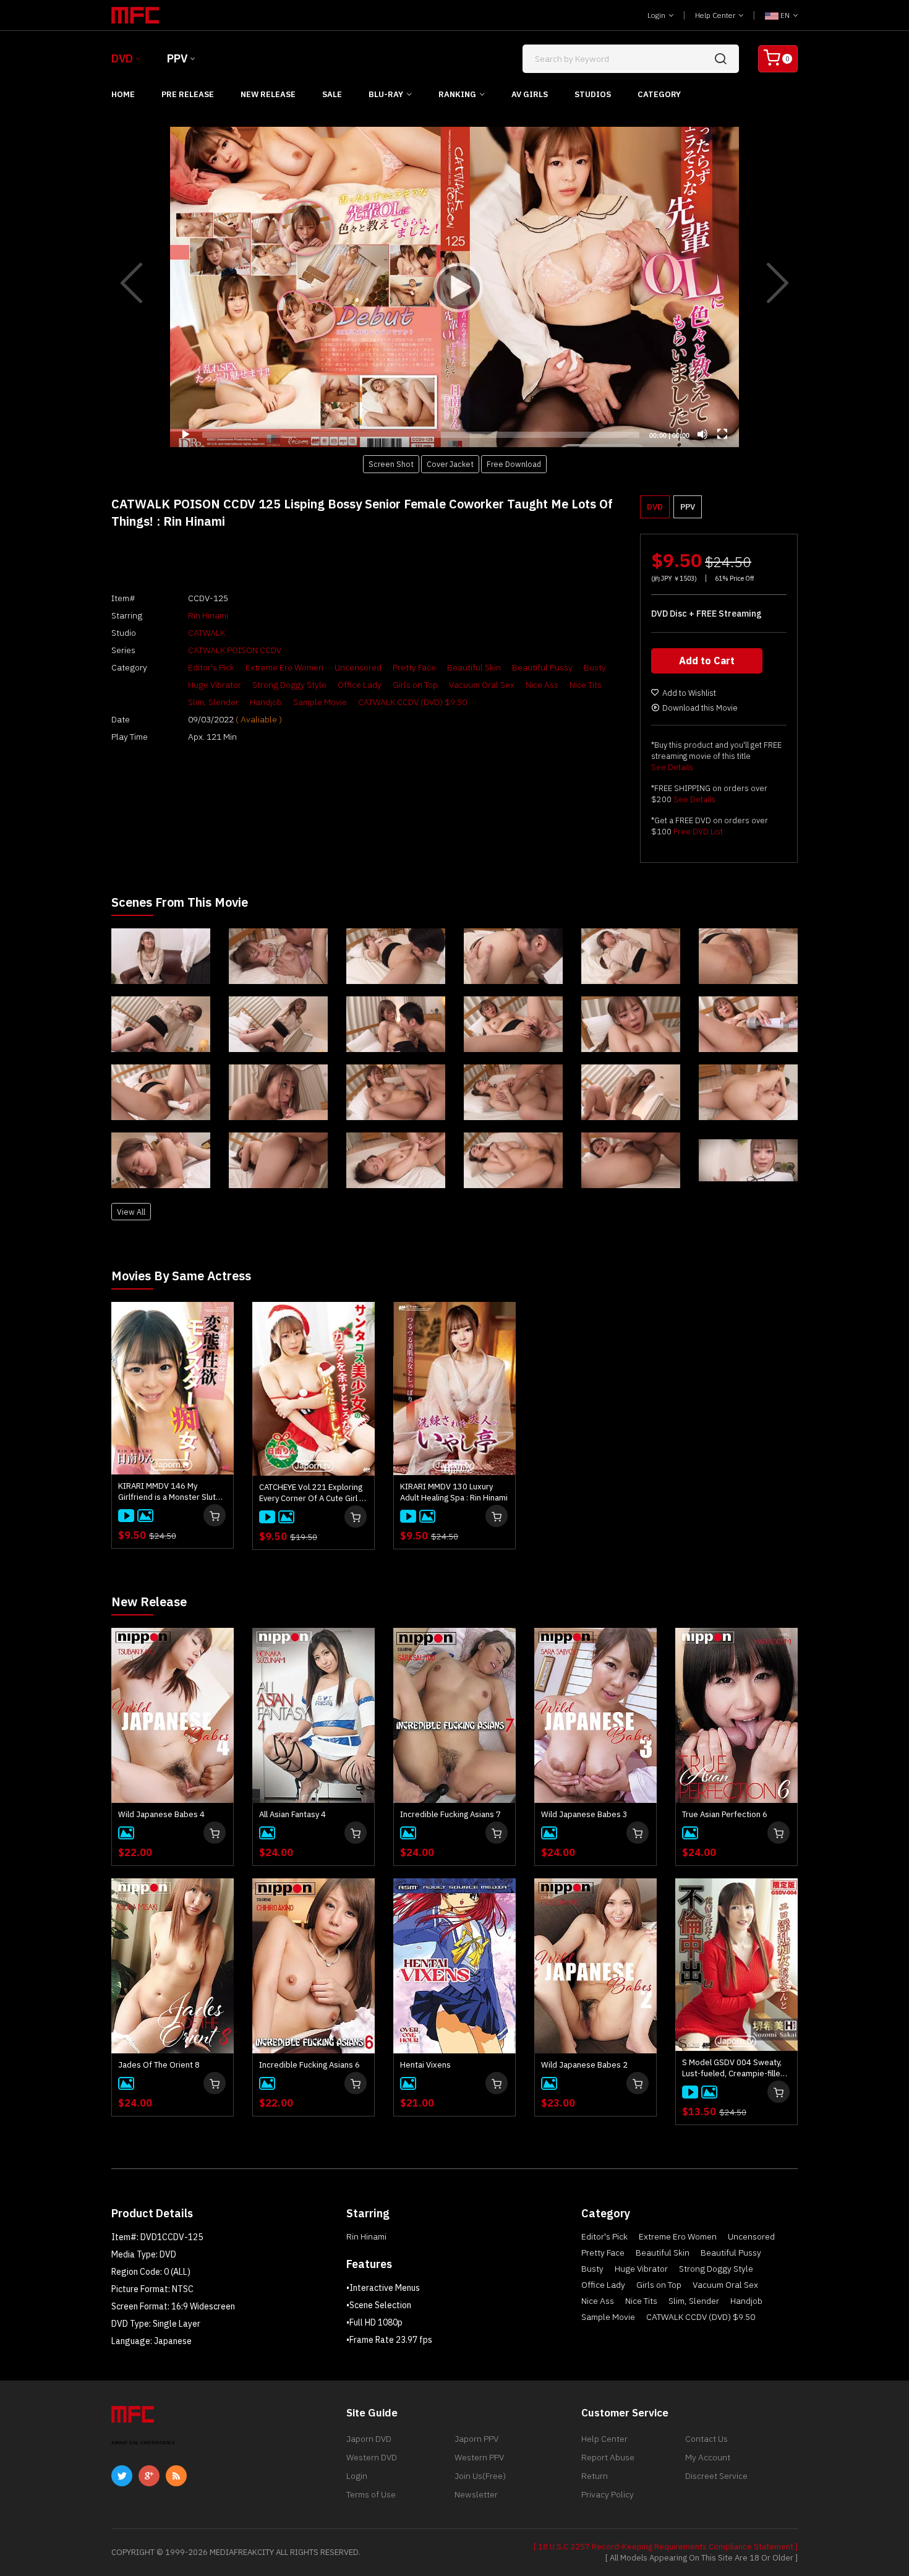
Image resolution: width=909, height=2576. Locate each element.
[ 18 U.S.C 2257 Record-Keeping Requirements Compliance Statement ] (666, 2547)
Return (595, 2476)
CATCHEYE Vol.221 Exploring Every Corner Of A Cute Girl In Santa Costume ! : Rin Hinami (313, 1493)
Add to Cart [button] (707, 661)
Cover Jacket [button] (450, 464)
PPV (177, 58)
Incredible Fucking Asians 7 (450, 1814)
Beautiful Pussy (542, 667)
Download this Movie (700, 708)
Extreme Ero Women (284, 667)
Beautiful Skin (474, 667)
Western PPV (479, 2457)
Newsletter (476, 2494)
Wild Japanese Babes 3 (584, 1814)
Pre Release (188, 94)
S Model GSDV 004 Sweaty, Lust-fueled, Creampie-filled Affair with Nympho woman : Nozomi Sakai (734, 2068)
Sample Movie (320, 702)
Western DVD (372, 2457)
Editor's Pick (211, 667)
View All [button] (131, 1212)
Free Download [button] (514, 464)
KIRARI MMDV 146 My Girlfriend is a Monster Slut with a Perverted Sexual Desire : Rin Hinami (167, 1492)
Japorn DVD (369, 2439)
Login (657, 15)
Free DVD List (698, 832)
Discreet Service (716, 2476)
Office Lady (360, 685)
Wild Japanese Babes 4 (161, 1814)
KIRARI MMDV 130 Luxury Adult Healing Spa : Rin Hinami (454, 1492)
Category (659, 94)
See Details (672, 767)
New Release (268, 94)
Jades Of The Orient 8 (159, 2065)
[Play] (454, 287)
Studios (593, 94)
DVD (122, 58)
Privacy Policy (608, 2494)
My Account (708, 2457)
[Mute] (702, 434)
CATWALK (207, 633)
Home (123, 94)
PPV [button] (688, 507)
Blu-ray (386, 94)
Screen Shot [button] (391, 464)
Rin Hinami (208, 615)
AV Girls (530, 94)
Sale (332, 94)
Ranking (457, 94)
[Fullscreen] (722, 434)
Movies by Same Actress (181, 1276)
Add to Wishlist (689, 693)
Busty (595, 667)
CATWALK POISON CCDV (235, 650)
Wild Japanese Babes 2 (584, 2065)
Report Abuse (608, 2457)
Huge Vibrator (215, 685)
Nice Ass (542, 685)
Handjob (266, 702)
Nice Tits (586, 685)
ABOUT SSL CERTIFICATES (143, 2443)
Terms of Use (371, 2494)
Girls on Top (415, 685)
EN (785, 15)
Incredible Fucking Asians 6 (309, 2065)
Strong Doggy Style (289, 685)
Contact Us (706, 2439)
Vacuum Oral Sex (482, 685)
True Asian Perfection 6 (725, 1814)
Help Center (716, 15)
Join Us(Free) (480, 2476)
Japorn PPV (476, 2439)
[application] (454, 287)
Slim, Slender (213, 702)
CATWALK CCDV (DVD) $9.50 (412, 702)
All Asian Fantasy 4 (292, 1814)
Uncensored (358, 667)
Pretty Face (414, 667)
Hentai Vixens (425, 2065)
